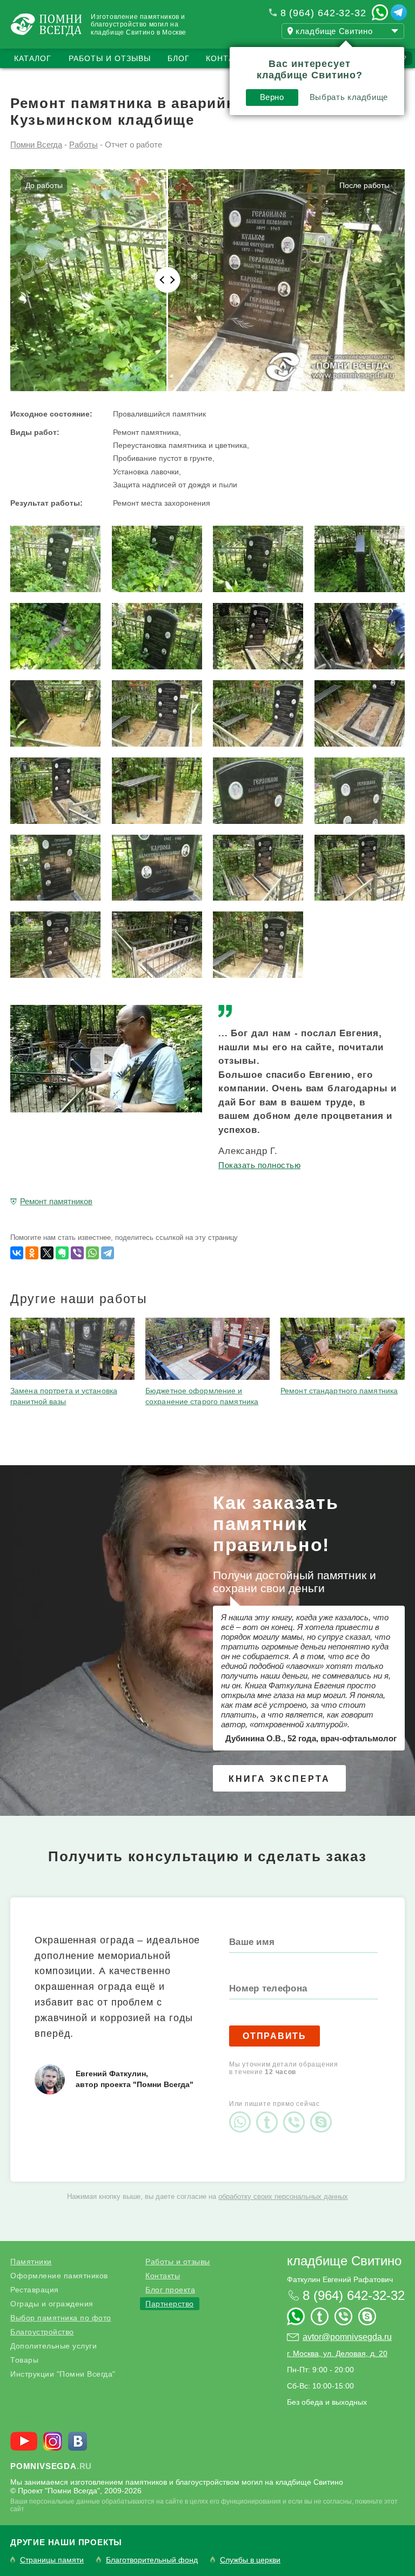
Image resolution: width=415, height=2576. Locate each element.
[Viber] (77, 1253)
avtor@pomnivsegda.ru (347, 2337)
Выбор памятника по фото (61, 2318)
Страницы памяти (52, 2560)
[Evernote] (62, 1253)
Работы (83, 145)
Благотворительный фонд (152, 2560)
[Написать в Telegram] (399, 12)
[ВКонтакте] (17, 1253)
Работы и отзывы (110, 58)
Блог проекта (170, 2290)
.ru (51, 2466)
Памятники (31, 2262)
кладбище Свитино (344, 2261)
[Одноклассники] (32, 1253)
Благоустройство (42, 2332)
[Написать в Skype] (324, 2113)
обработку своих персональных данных (283, 2196)
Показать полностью (259, 1165)
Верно (272, 97)
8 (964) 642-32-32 (323, 13)
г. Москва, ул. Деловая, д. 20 (337, 2353)
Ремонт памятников (56, 1201)
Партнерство (170, 2304)
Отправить (275, 2036)
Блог (179, 58)
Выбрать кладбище (349, 97)
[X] (47, 1253)
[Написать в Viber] (297, 2113)
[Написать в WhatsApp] (380, 12)
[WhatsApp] (92, 1253)
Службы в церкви (250, 2560)
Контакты (229, 58)
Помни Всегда (36, 145)
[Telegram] (108, 1253)
